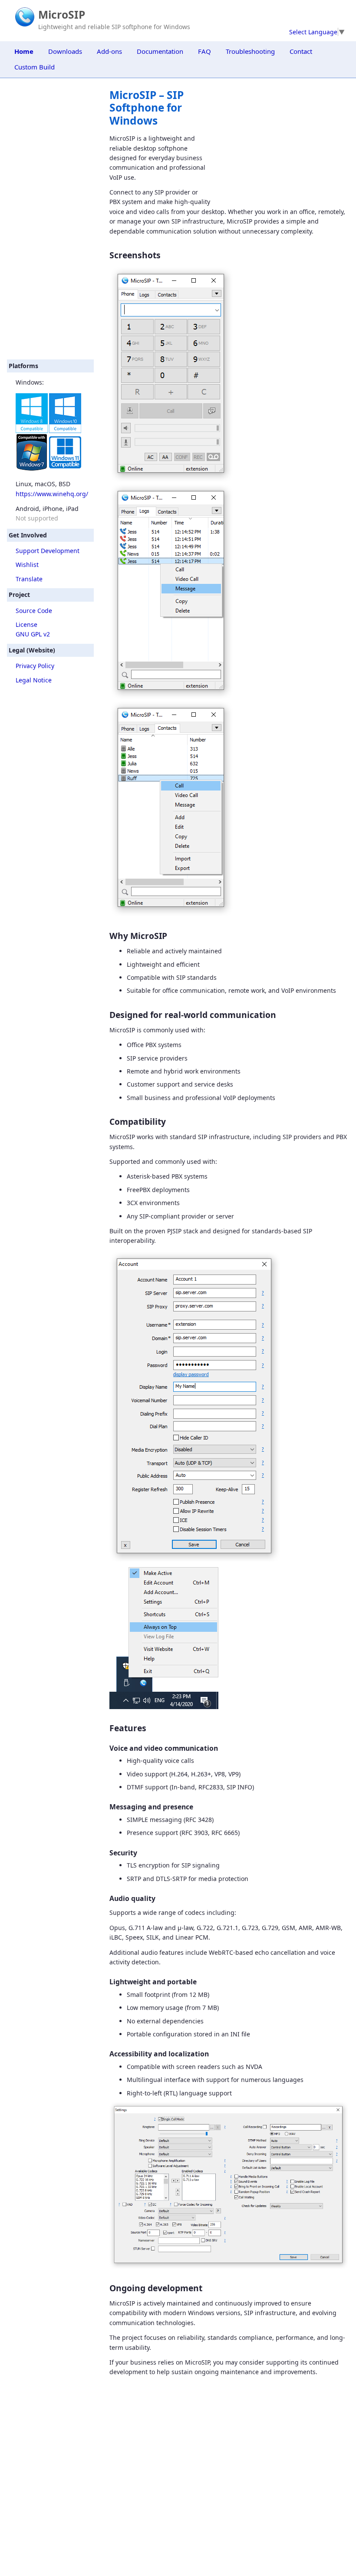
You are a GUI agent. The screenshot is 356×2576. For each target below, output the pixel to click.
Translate (29, 579)
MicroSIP (62, 15)
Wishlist (27, 565)
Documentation (160, 51)
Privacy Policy (35, 666)
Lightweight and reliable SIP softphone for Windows (114, 27)
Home (24, 51)
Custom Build (35, 67)
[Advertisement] (50, 219)
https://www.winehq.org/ (52, 494)
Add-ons (109, 51)
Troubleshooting (250, 51)
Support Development (48, 551)
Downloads (65, 51)
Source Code (34, 611)
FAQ (204, 51)
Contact (301, 51)
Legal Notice (34, 680)
